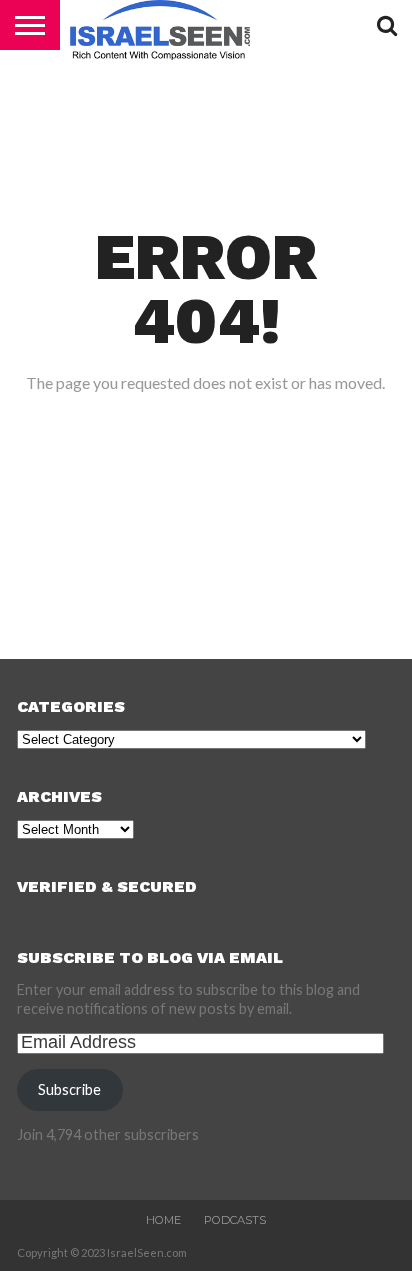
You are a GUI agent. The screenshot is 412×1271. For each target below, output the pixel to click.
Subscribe (69, 1089)
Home (163, 1220)
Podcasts (235, 1220)
